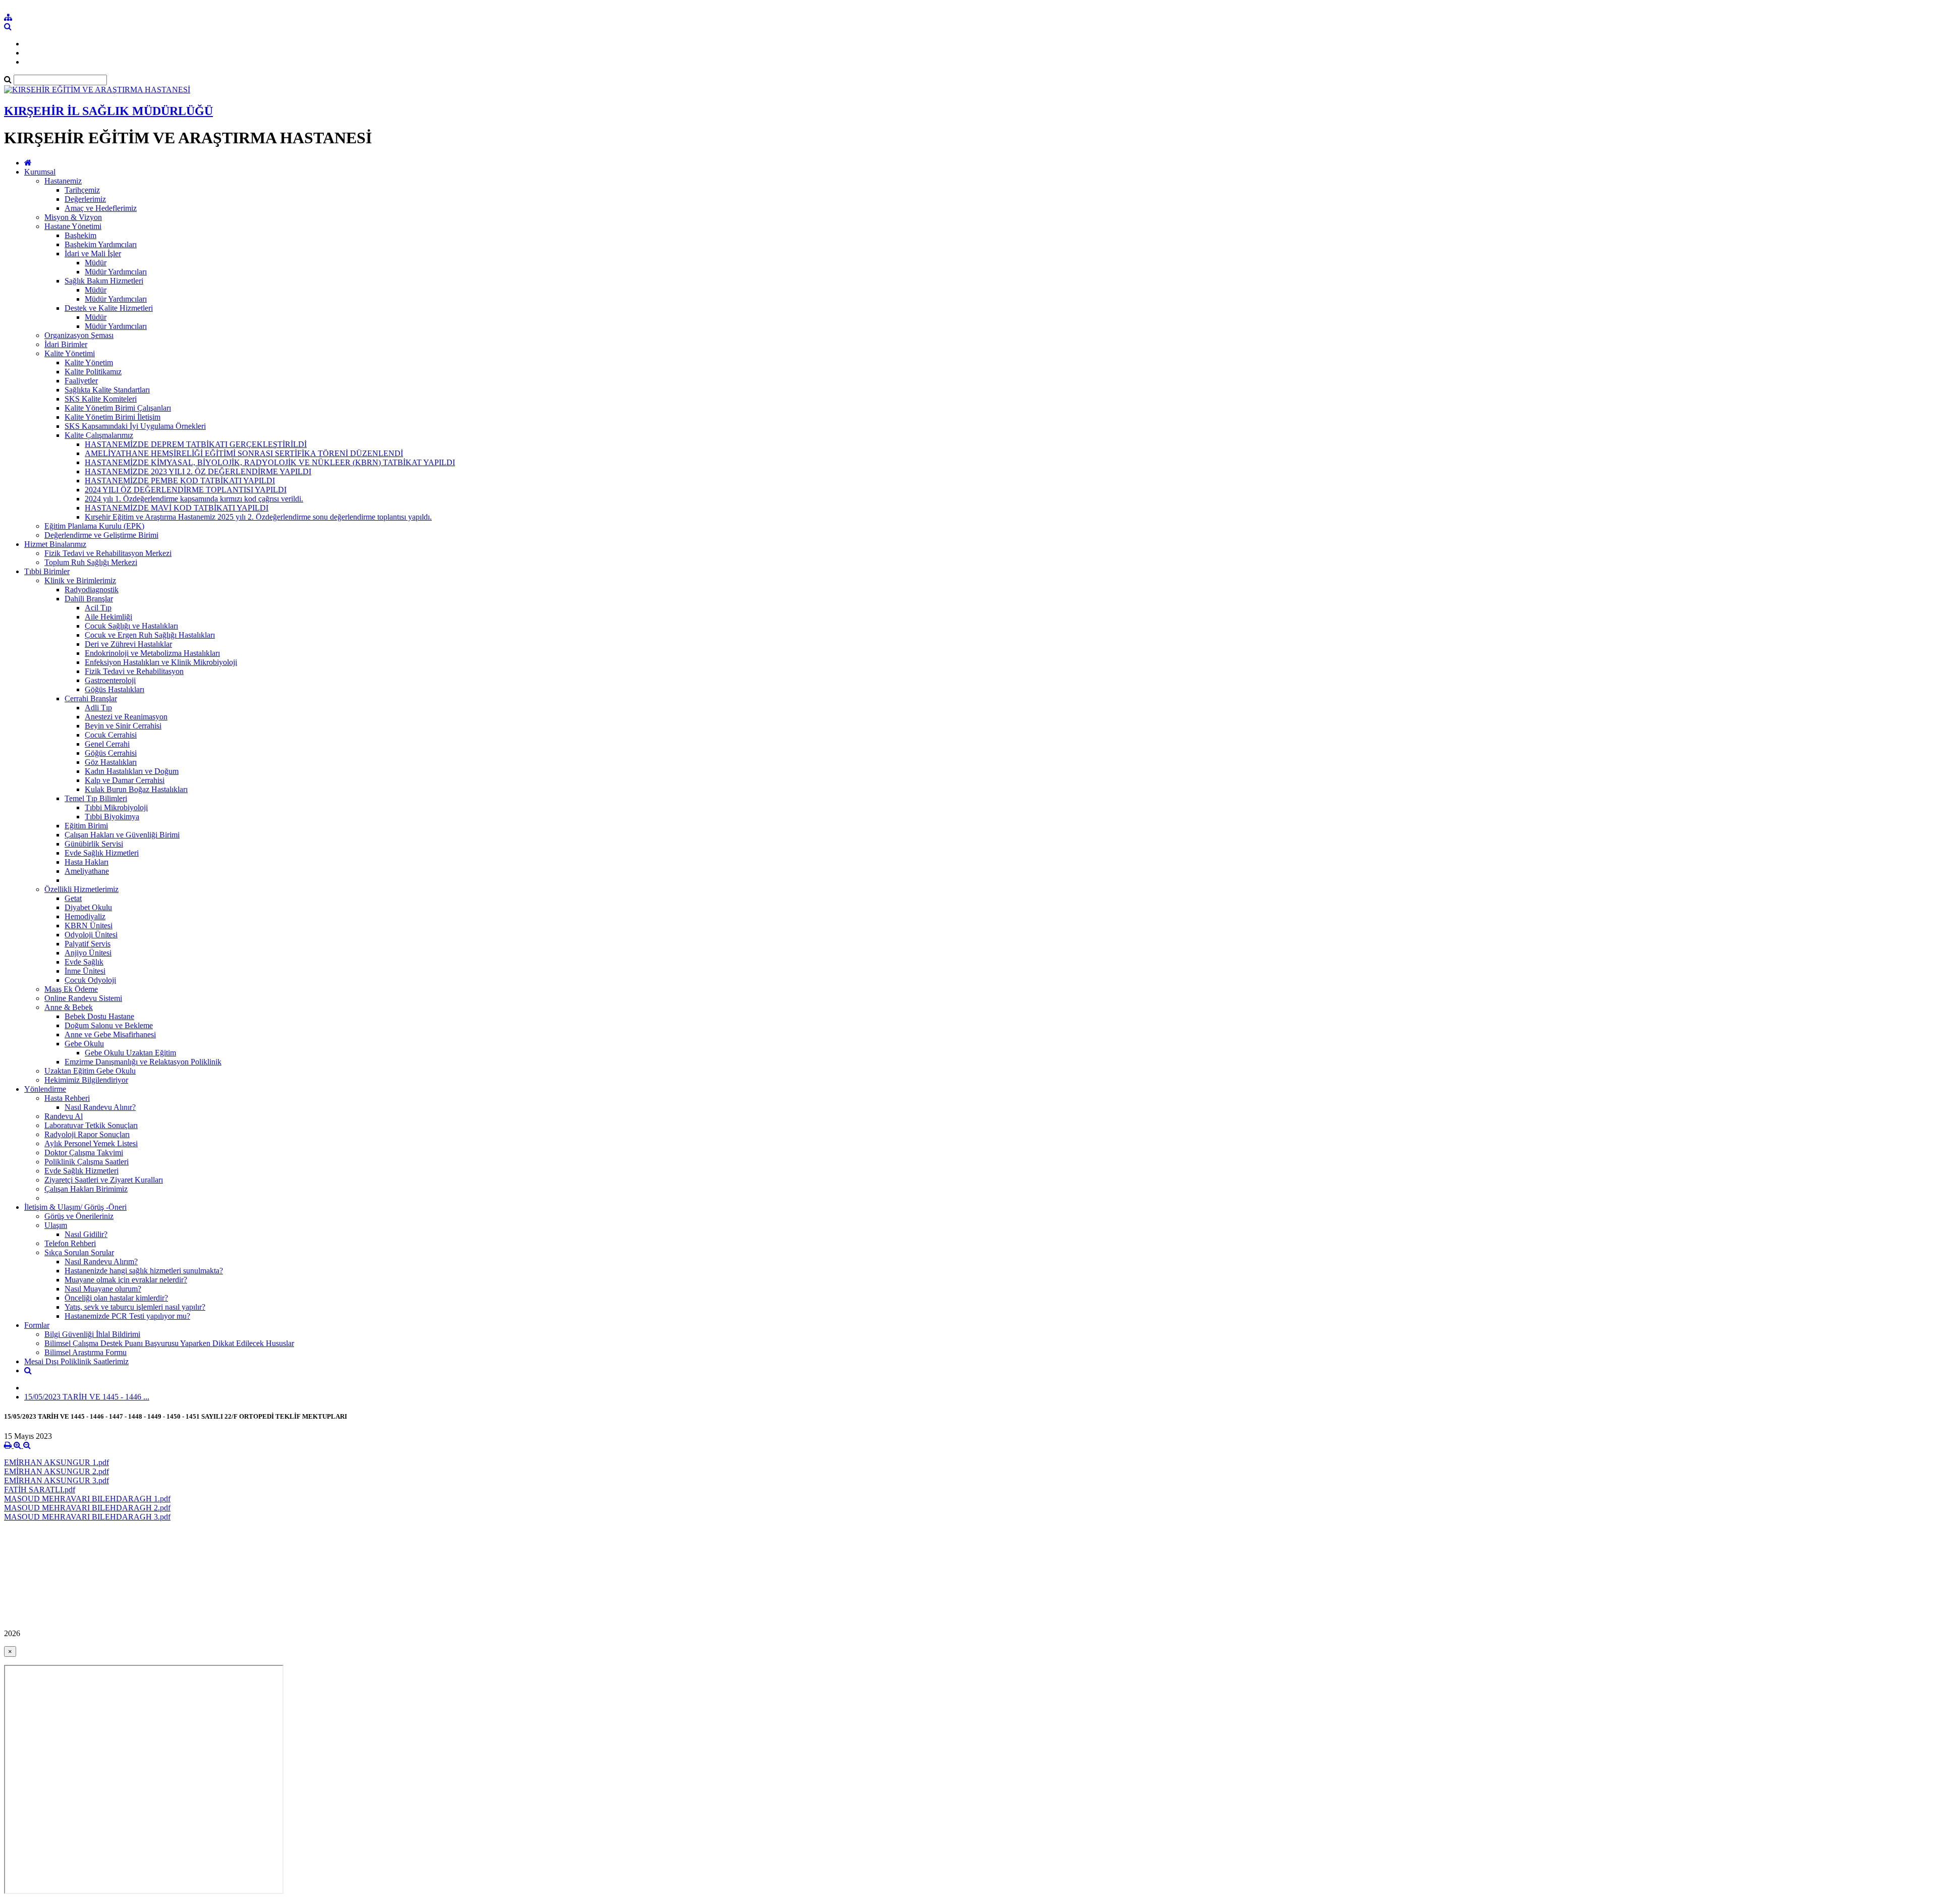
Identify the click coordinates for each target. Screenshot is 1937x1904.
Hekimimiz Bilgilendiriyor (86, 1080)
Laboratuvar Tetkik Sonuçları (91, 1125)
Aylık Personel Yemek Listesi (91, 1143)
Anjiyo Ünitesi (88, 953)
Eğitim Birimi (86, 826)
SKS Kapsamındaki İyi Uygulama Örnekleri (135, 426)
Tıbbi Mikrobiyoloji (116, 807)
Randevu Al (64, 1116)
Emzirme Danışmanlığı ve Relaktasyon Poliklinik (143, 1062)
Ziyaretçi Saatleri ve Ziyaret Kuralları (104, 1180)
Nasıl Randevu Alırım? (101, 1262)
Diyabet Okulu (88, 907)
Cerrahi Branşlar (91, 698)
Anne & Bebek (69, 1007)
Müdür (96, 263)
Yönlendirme (45, 1089)
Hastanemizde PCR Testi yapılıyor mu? (127, 1316)
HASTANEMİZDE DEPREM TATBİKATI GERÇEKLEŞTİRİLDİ (196, 444)
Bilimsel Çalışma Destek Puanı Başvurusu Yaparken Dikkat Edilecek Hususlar (169, 1343)
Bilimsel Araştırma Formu (86, 1352)
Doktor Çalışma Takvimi (84, 1153)
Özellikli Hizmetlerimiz (81, 889)
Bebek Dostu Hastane (99, 1016)
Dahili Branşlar (89, 599)
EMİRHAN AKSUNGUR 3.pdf (56, 1480)
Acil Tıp (98, 608)
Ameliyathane (87, 871)
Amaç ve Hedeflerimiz (101, 208)
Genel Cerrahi (107, 744)
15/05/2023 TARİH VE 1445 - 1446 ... (87, 1397)
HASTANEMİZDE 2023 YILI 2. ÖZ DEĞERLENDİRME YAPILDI (198, 471)
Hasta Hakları (87, 862)
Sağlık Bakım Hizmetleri (104, 281)
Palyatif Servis (88, 944)
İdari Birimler (66, 344)
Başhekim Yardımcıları (101, 244)
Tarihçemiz (82, 190)
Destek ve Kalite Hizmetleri (109, 308)
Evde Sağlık (84, 962)
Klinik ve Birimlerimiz (80, 580)
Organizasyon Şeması (79, 335)
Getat (73, 898)
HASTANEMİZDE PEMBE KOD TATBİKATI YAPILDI (180, 481)
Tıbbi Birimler (47, 571)
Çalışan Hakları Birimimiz (86, 1189)
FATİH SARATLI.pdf (40, 1490)
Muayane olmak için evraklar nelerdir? (126, 1280)
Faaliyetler (81, 381)
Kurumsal (40, 172)
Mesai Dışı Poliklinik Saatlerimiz (76, 1361)
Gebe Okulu (84, 1044)
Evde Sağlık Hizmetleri (102, 853)
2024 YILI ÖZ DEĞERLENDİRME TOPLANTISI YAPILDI (186, 490)
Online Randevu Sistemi (83, 998)
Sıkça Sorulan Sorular (79, 1252)
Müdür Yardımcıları (116, 272)
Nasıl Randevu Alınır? (100, 1107)
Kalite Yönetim (89, 362)
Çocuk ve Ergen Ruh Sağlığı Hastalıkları (150, 635)
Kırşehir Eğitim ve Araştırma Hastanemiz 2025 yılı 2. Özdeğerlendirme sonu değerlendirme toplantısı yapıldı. (258, 517)
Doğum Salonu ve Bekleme (109, 1025)
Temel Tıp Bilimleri (96, 798)
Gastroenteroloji (110, 680)
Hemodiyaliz (85, 916)
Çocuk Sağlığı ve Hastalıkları (131, 626)
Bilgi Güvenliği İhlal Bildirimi (92, 1334)
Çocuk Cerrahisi (111, 735)
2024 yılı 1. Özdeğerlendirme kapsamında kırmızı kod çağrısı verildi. (194, 499)
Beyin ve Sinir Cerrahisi (123, 726)
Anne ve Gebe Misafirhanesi (110, 1034)
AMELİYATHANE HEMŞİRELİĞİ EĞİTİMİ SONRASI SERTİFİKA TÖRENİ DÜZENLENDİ (244, 453)
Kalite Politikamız (93, 372)
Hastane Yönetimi (73, 226)
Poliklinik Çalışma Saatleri (87, 1162)
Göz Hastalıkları (111, 762)
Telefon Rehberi (70, 1243)
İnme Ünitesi (85, 971)
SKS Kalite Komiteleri (101, 399)
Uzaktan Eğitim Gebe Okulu (90, 1071)
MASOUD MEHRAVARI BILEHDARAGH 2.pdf (87, 1508)
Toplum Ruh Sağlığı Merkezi (91, 562)
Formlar (37, 1325)
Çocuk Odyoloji (90, 980)
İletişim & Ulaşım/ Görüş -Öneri (75, 1207)
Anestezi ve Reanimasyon (126, 717)
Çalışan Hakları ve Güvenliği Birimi (122, 835)
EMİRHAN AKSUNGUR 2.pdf (56, 1471)
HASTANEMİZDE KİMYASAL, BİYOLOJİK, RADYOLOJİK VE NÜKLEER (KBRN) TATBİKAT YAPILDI (270, 462)
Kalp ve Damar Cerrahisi (125, 780)
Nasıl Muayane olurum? (103, 1289)
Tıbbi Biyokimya (112, 817)
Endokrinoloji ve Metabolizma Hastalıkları (152, 653)
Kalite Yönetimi (70, 353)
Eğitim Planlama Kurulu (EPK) (94, 526)
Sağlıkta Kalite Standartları (107, 390)
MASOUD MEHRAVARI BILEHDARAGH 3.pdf (87, 1517)
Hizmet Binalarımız (55, 544)
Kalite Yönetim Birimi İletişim (112, 417)
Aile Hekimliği (108, 617)
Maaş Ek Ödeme (71, 989)
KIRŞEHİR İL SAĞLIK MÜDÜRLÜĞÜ (108, 111)
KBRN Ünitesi (89, 926)
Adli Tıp (98, 708)
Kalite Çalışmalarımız (99, 435)
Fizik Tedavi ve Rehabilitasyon (134, 671)
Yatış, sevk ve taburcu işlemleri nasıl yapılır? (135, 1307)
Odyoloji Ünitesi (91, 935)
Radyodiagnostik (92, 590)
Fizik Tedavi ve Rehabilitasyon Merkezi (108, 553)
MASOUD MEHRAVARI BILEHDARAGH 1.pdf (87, 1499)
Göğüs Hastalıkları (115, 689)
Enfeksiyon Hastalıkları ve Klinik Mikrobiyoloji (161, 662)
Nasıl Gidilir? (86, 1234)
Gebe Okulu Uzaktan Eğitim (130, 1053)
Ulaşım (56, 1225)
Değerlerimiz (85, 199)
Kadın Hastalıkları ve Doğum (132, 771)
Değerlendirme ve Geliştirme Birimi (101, 535)
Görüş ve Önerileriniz (79, 1216)
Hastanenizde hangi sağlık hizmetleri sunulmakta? (144, 1271)
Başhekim (80, 235)
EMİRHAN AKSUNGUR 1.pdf (56, 1462)
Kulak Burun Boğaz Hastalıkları (136, 789)
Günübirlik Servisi (94, 844)
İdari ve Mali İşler (93, 254)
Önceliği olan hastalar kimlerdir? (116, 1298)
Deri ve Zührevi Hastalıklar (128, 644)
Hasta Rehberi (67, 1098)
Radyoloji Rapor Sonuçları (87, 1134)
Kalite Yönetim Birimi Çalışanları (118, 408)
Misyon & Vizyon (73, 217)
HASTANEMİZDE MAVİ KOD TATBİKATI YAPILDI (177, 508)
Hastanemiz (63, 181)
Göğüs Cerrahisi (111, 753)
